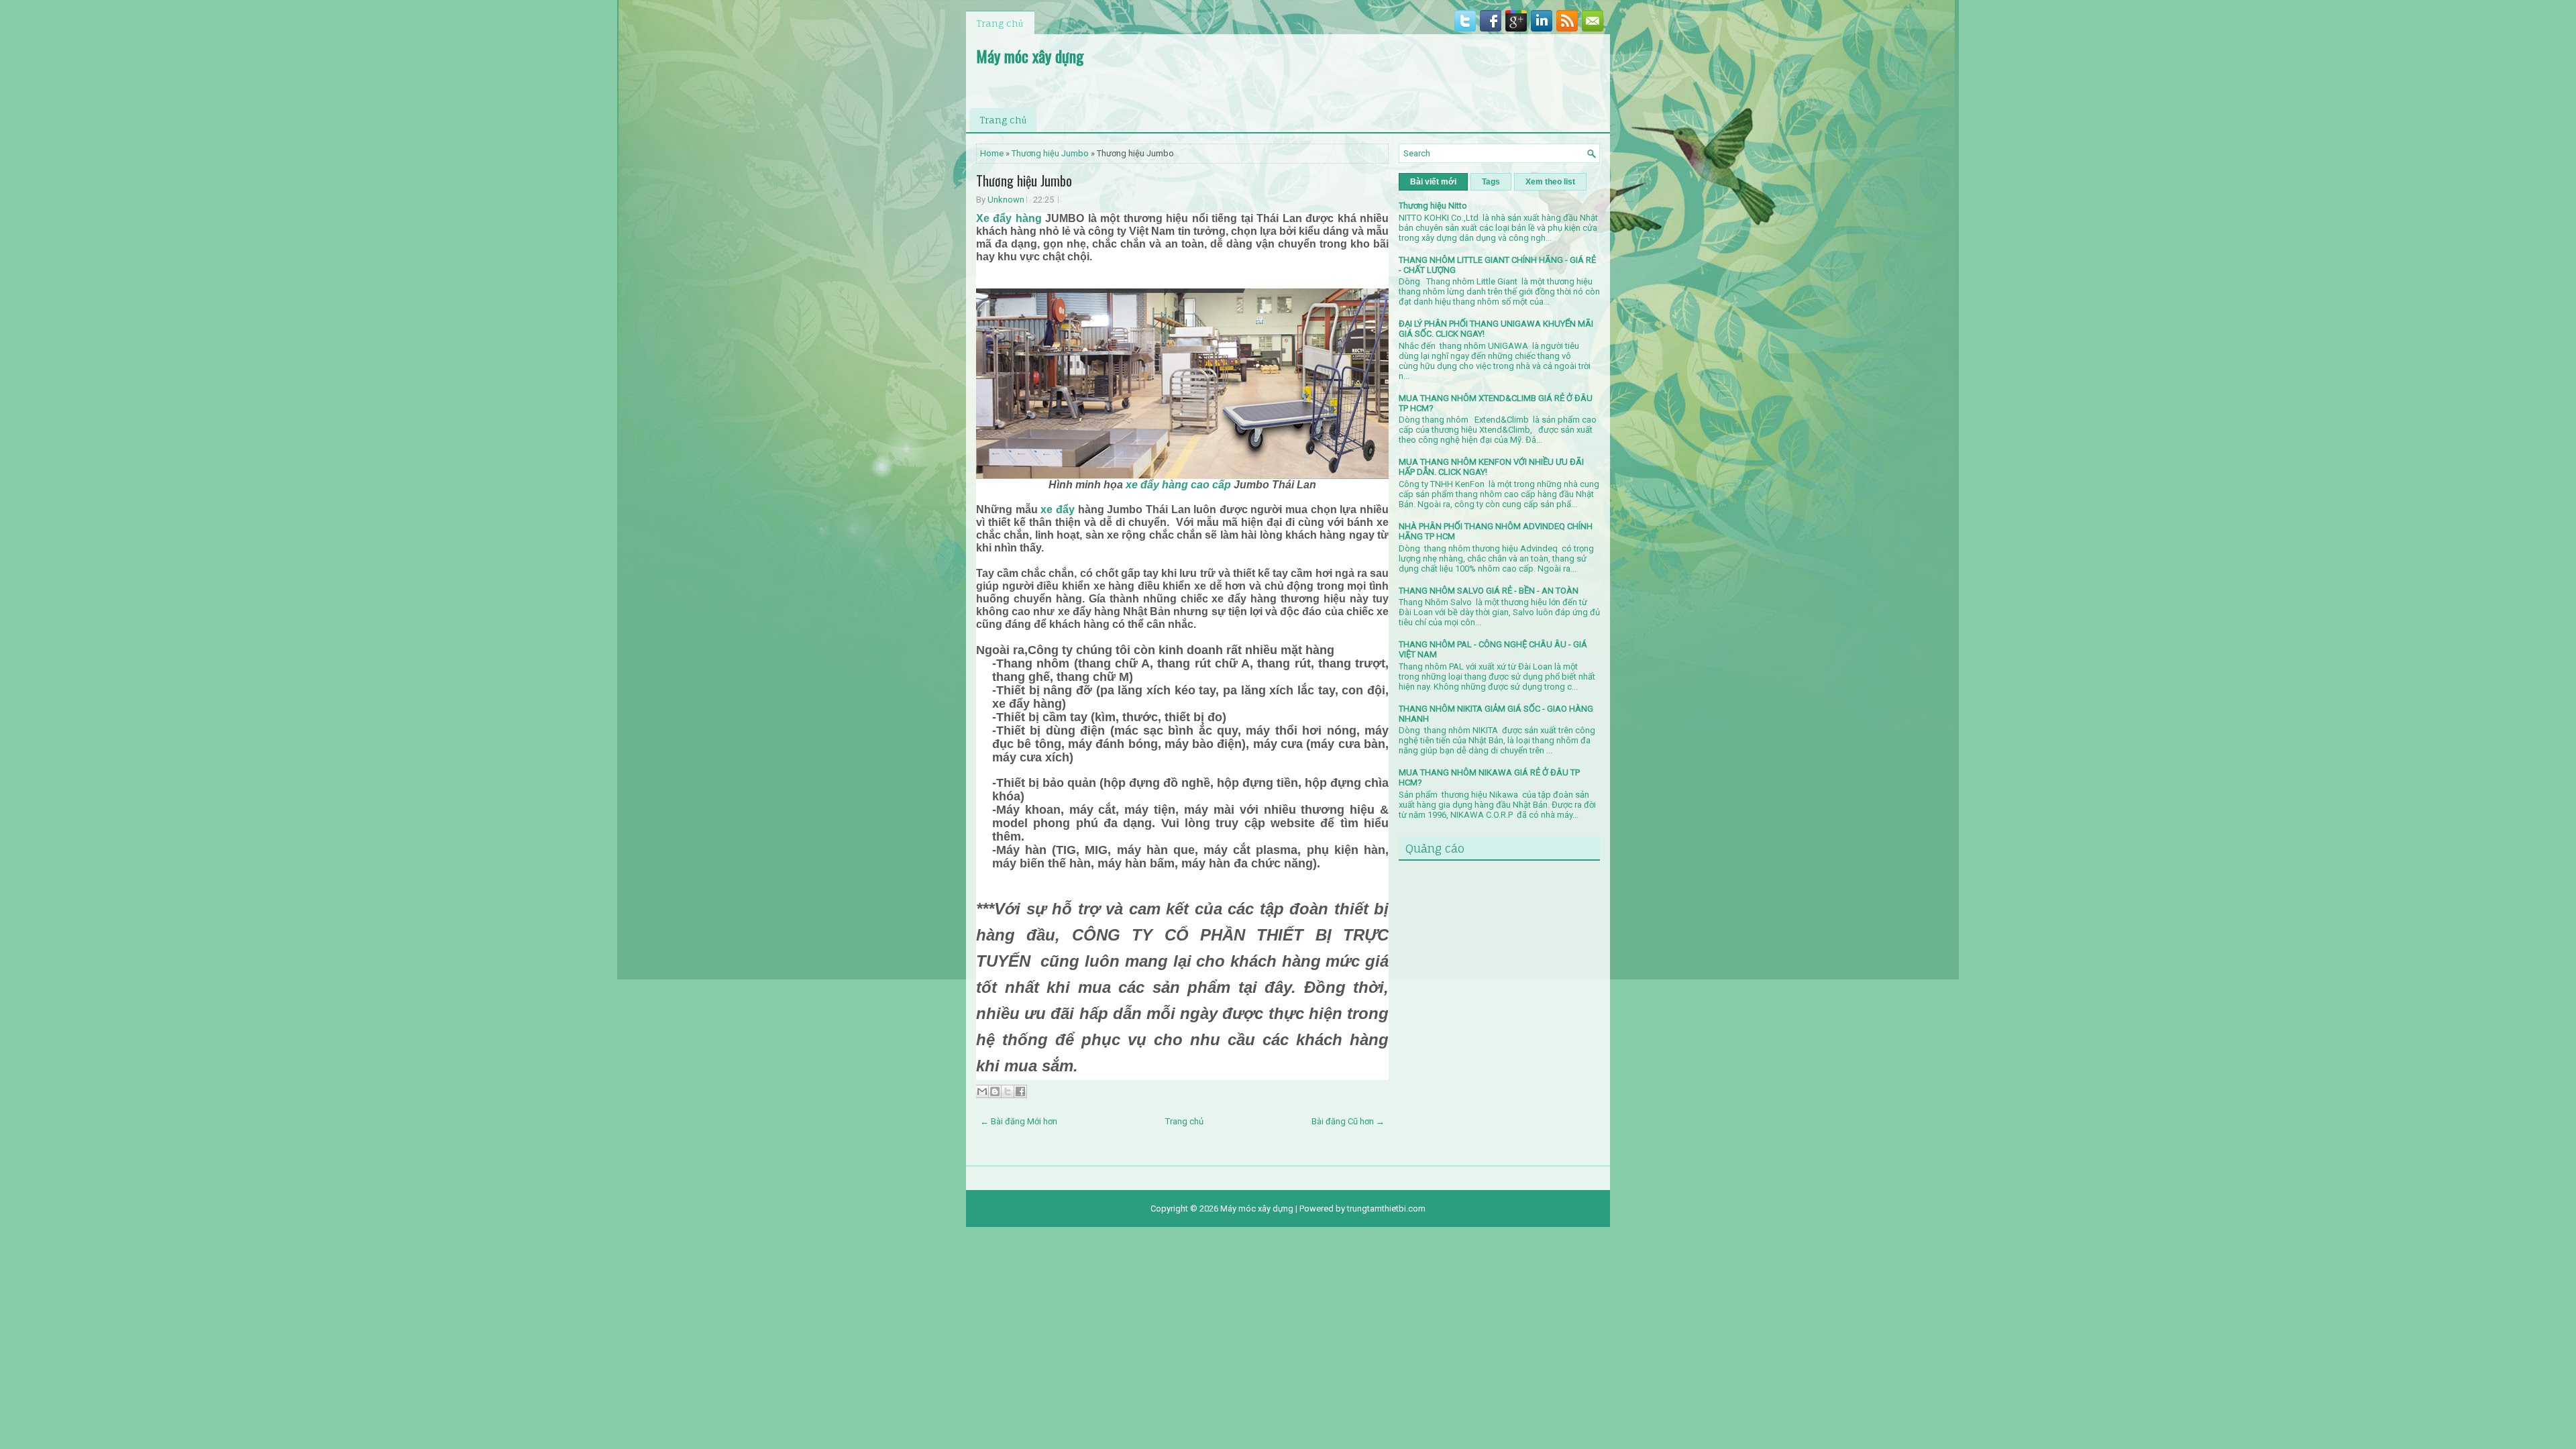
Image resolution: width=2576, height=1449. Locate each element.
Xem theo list (1550, 182)
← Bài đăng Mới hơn (1019, 1121)
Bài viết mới (1433, 182)
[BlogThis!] (995, 1091)
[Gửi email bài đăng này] (982, 1091)
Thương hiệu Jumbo (1050, 153)
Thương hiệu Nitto (1433, 206)
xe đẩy (1058, 509)
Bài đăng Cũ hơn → (1348, 1121)
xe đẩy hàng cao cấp (1177, 485)
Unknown (1006, 200)
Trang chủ (1000, 23)
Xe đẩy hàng (1009, 218)
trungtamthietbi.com (1386, 1209)
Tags (1491, 182)
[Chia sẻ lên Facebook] (1020, 1091)
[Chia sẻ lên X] (1008, 1091)
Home (992, 153)
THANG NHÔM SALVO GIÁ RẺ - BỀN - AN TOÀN (1489, 591)
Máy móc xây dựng (1030, 56)
